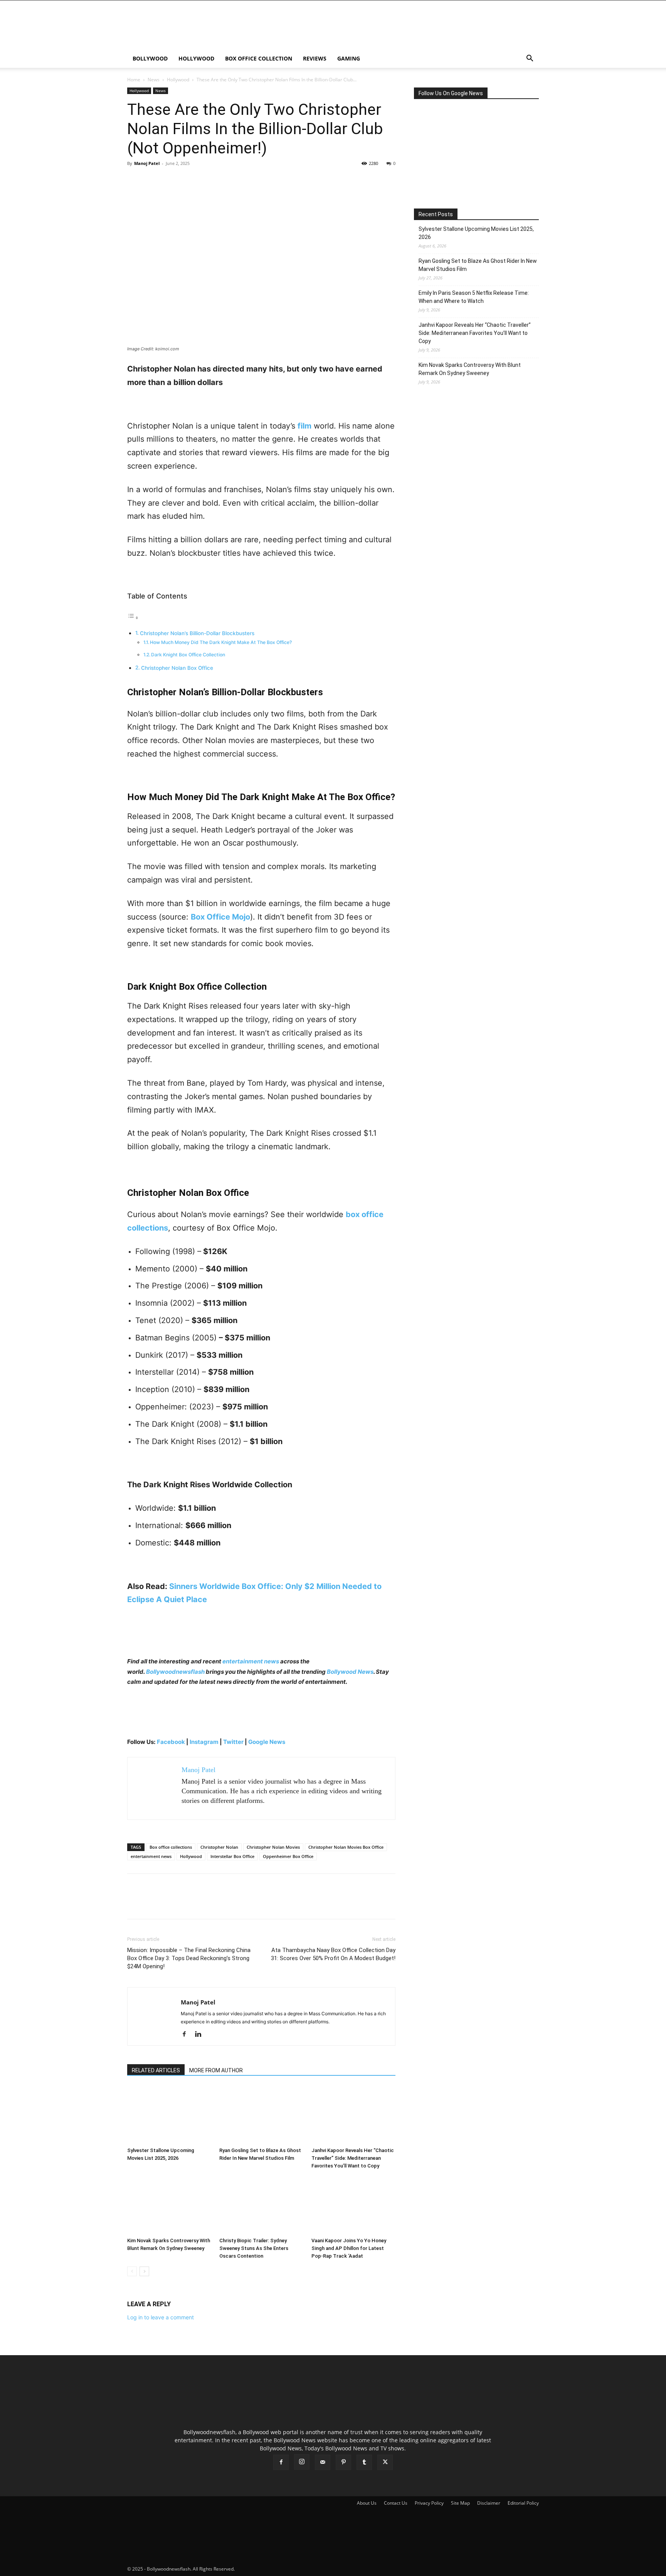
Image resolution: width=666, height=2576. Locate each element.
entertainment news (251, 1661)
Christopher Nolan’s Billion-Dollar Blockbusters (197, 633)
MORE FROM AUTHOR (216, 2070)
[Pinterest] (170, 181)
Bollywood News (350, 1672)
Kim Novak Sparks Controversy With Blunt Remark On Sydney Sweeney (470, 369)
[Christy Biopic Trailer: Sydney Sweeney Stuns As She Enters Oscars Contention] (261, 2205)
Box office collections (171, 1847)
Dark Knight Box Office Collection (188, 655)
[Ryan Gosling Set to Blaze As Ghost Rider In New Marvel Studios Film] (261, 2115)
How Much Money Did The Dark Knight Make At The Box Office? (221, 642)
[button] (530, 59)
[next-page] (144, 2271)
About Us (367, 2503)
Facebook (171, 1742)
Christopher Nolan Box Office (177, 668)
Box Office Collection (259, 58)
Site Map (460, 2503)
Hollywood (196, 58)
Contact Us (396, 2503)
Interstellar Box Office (232, 1856)
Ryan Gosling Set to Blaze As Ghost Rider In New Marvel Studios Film (478, 265)
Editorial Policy (523, 2503)
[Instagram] (302, 2462)
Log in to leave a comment (161, 2317)
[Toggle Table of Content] (133, 618)
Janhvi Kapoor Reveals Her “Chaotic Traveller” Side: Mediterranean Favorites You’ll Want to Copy (353, 2158)
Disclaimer (489, 2503)
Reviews (315, 58)
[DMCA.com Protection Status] (294, 2569)
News (154, 80)
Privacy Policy (429, 2503)
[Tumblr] (364, 2462)
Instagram (204, 1742)
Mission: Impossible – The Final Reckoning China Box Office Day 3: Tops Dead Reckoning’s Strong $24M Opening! (189, 1958)
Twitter (234, 1742)
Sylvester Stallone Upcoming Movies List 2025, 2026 (476, 233)
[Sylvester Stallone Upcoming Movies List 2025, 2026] (169, 2115)
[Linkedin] (201, 2035)
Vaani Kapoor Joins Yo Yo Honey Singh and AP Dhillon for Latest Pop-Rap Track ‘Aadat (349, 2248)
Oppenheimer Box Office (288, 1856)
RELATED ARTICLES (156, 2070)
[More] (206, 181)
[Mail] (323, 2462)
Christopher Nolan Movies (273, 1847)
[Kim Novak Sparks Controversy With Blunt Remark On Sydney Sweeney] (169, 2205)
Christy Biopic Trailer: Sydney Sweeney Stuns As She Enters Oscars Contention (254, 2248)
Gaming (349, 58)
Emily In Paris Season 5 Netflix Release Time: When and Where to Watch (474, 297)
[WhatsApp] (188, 181)
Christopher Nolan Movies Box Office (346, 1847)
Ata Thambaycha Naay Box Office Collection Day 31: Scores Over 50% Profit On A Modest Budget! (333, 1954)
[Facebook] (135, 181)
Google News (267, 1742)
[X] (153, 181)
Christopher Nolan (219, 1847)
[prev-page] (132, 2271)
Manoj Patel (147, 163)
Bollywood (150, 58)
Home (134, 80)
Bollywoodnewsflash (176, 1672)
